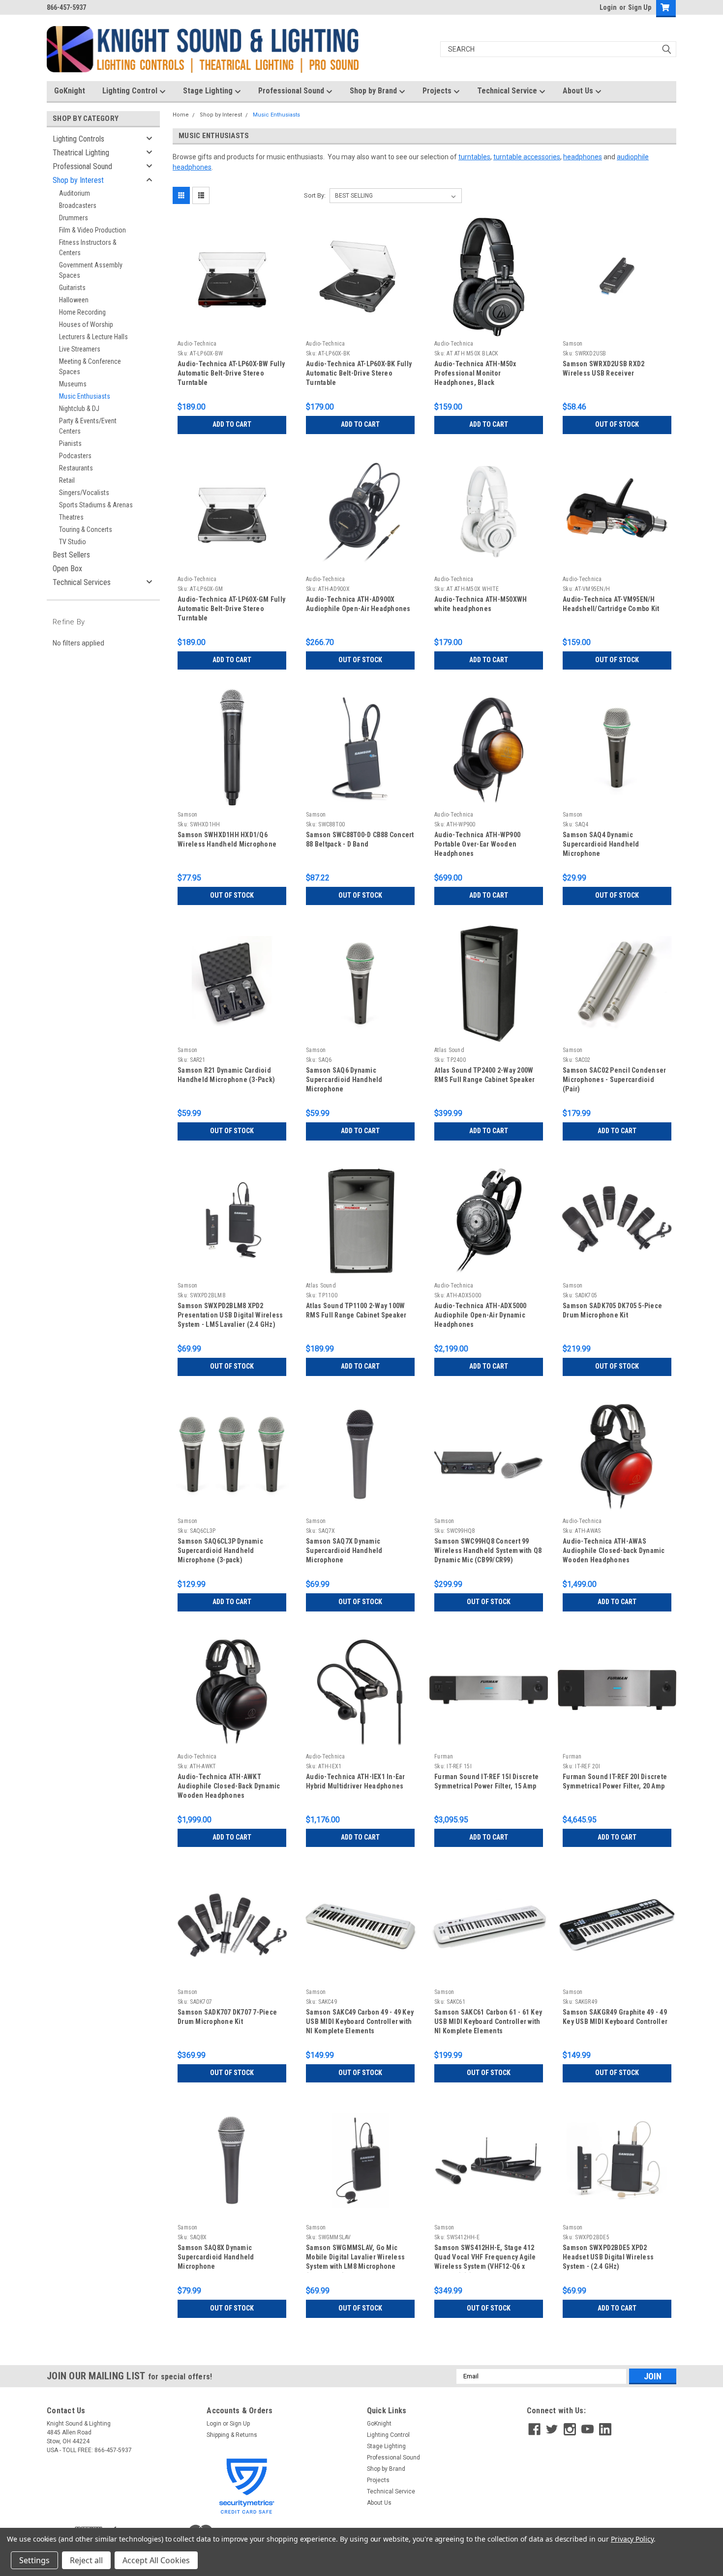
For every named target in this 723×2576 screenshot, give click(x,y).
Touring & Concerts (86, 529)
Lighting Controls (78, 139)
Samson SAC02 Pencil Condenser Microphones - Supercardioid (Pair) (614, 1080)
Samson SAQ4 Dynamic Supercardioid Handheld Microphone (601, 844)
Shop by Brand (374, 91)
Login (608, 7)
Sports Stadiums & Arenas (96, 505)
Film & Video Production (92, 230)
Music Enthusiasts (85, 396)
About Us (579, 91)
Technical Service (508, 91)
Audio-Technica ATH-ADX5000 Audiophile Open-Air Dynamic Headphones (481, 1315)
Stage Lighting (209, 91)
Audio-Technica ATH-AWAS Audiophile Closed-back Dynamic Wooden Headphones (614, 1551)
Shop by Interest (78, 180)
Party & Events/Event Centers (88, 426)
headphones (583, 157)
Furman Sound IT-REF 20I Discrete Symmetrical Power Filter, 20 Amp (615, 1781)
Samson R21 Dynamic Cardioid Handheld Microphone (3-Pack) (226, 1075)
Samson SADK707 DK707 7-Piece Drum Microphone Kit (227, 2017)
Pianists (70, 443)
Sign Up (640, 7)
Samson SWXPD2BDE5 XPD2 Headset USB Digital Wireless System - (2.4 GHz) (608, 2257)
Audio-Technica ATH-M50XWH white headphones (481, 604)
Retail (67, 480)
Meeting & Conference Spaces (90, 366)
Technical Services (82, 582)
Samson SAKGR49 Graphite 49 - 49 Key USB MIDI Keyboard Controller (615, 2017)
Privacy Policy (632, 2539)
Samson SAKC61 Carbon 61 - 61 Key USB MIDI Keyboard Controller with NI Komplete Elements (488, 2021)
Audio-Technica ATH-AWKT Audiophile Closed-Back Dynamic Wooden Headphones (229, 1786)
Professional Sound (292, 91)
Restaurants (76, 468)
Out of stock (617, 424)
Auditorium (75, 193)
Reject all (86, 2560)
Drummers (74, 218)
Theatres (71, 517)
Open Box (67, 569)
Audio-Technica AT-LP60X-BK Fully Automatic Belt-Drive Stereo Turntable (359, 373)
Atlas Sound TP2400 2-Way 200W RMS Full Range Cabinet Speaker (485, 1075)
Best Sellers (71, 555)
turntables (474, 157)
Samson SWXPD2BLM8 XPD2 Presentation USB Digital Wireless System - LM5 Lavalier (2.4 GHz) (230, 1315)
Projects (438, 91)
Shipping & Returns (232, 2435)
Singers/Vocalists (84, 493)
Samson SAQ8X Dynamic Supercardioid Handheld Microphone (216, 2257)
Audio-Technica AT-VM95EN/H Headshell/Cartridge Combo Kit (611, 604)
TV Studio (73, 542)
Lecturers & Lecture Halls (93, 337)
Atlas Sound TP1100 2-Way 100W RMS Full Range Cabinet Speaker (356, 1310)
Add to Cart (232, 424)
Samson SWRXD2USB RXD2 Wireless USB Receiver (603, 368)
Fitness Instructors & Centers (88, 248)
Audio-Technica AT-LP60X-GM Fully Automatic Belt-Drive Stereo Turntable (231, 609)
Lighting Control (131, 91)
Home (181, 115)
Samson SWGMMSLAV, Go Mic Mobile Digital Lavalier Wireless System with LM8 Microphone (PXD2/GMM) (355, 2258)
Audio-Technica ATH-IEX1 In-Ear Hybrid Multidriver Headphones (356, 1781)
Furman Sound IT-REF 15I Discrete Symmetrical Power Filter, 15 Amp (486, 1781)
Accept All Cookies (156, 2560)
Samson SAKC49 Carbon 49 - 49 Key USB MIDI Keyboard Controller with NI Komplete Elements (360, 2021)
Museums (73, 384)
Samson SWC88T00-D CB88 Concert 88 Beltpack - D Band (360, 839)
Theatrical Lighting (81, 153)
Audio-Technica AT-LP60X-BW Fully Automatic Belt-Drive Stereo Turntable (231, 373)
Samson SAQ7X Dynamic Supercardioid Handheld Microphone (344, 1551)
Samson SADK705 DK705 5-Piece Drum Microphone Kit (612, 1310)
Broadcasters (78, 205)
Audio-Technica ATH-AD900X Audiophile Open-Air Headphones (358, 604)
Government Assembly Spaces (91, 270)
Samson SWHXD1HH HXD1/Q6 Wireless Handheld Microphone (227, 839)
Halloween (74, 300)
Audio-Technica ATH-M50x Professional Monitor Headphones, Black (475, 373)
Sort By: (315, 195)
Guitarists (72, 288)
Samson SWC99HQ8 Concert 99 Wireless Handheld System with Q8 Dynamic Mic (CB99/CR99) (488, 1551)
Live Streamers (80, 349)
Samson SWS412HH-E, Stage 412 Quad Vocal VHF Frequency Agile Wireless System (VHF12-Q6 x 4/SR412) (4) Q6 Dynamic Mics (485, 2258)
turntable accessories (527, 157)
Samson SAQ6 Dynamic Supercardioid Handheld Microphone (344, 1080)
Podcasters (75, 456)
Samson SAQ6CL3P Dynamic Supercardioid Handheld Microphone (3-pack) (220, 1551)
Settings (34, 2560)
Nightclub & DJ (79, 409)
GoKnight (70, 91)
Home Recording (82, 312)
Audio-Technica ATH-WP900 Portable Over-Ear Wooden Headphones (477, 844)
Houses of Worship (86, 324)
